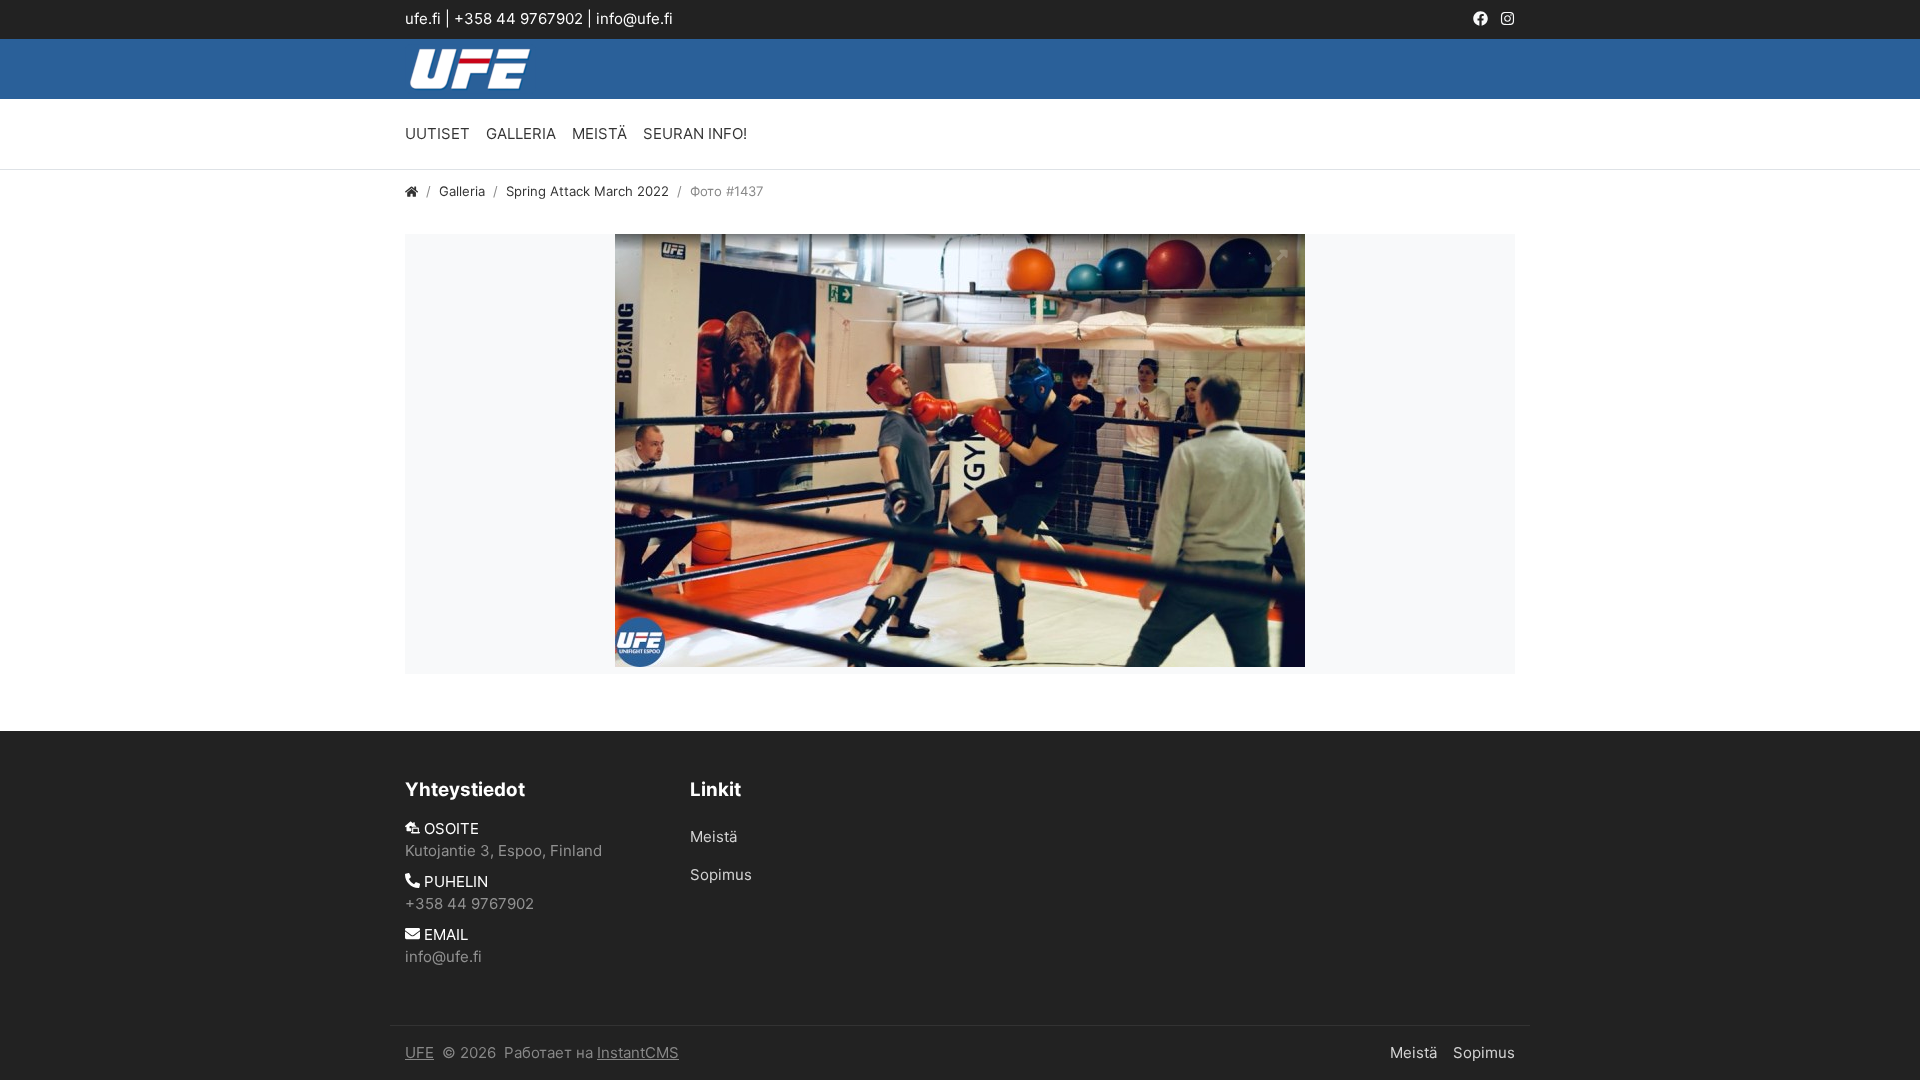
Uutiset (437, 133)
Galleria (521, 133)
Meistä (599, 133)
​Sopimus (721, 874)
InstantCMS (638, 1052)
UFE (419, 1052)
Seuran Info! (695, 133)
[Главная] (411, 191)
